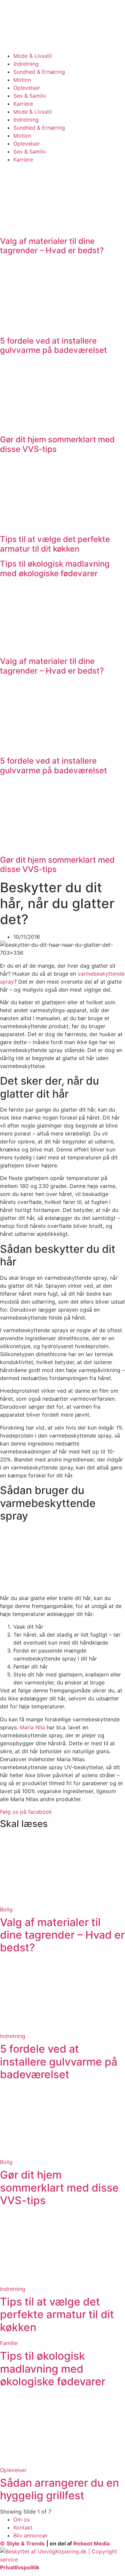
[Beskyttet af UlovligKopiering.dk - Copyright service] (62, 2559)
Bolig (6, 1909)
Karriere (23, 104)
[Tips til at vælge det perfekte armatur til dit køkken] (62, 2281)
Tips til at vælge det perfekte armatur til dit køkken (55, 544)
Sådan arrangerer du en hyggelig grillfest (59, 2489)
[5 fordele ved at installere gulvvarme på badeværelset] (62, 2028)
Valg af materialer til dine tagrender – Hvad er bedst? (52, 246)
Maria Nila (32, 1727)
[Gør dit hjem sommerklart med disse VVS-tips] (62, 2154)
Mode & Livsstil (32, 56)
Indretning (26, 64)
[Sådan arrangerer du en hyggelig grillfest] (62, 2462)
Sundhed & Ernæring (39, 72)
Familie (9, 2343)
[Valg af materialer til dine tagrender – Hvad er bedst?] (62, 1901)
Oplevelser (27, 88)
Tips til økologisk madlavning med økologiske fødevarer (55, 569)
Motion (22, 80)
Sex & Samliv (30, 96)
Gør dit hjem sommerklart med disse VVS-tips (57, 444)
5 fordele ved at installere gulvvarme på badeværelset (53, 346)
